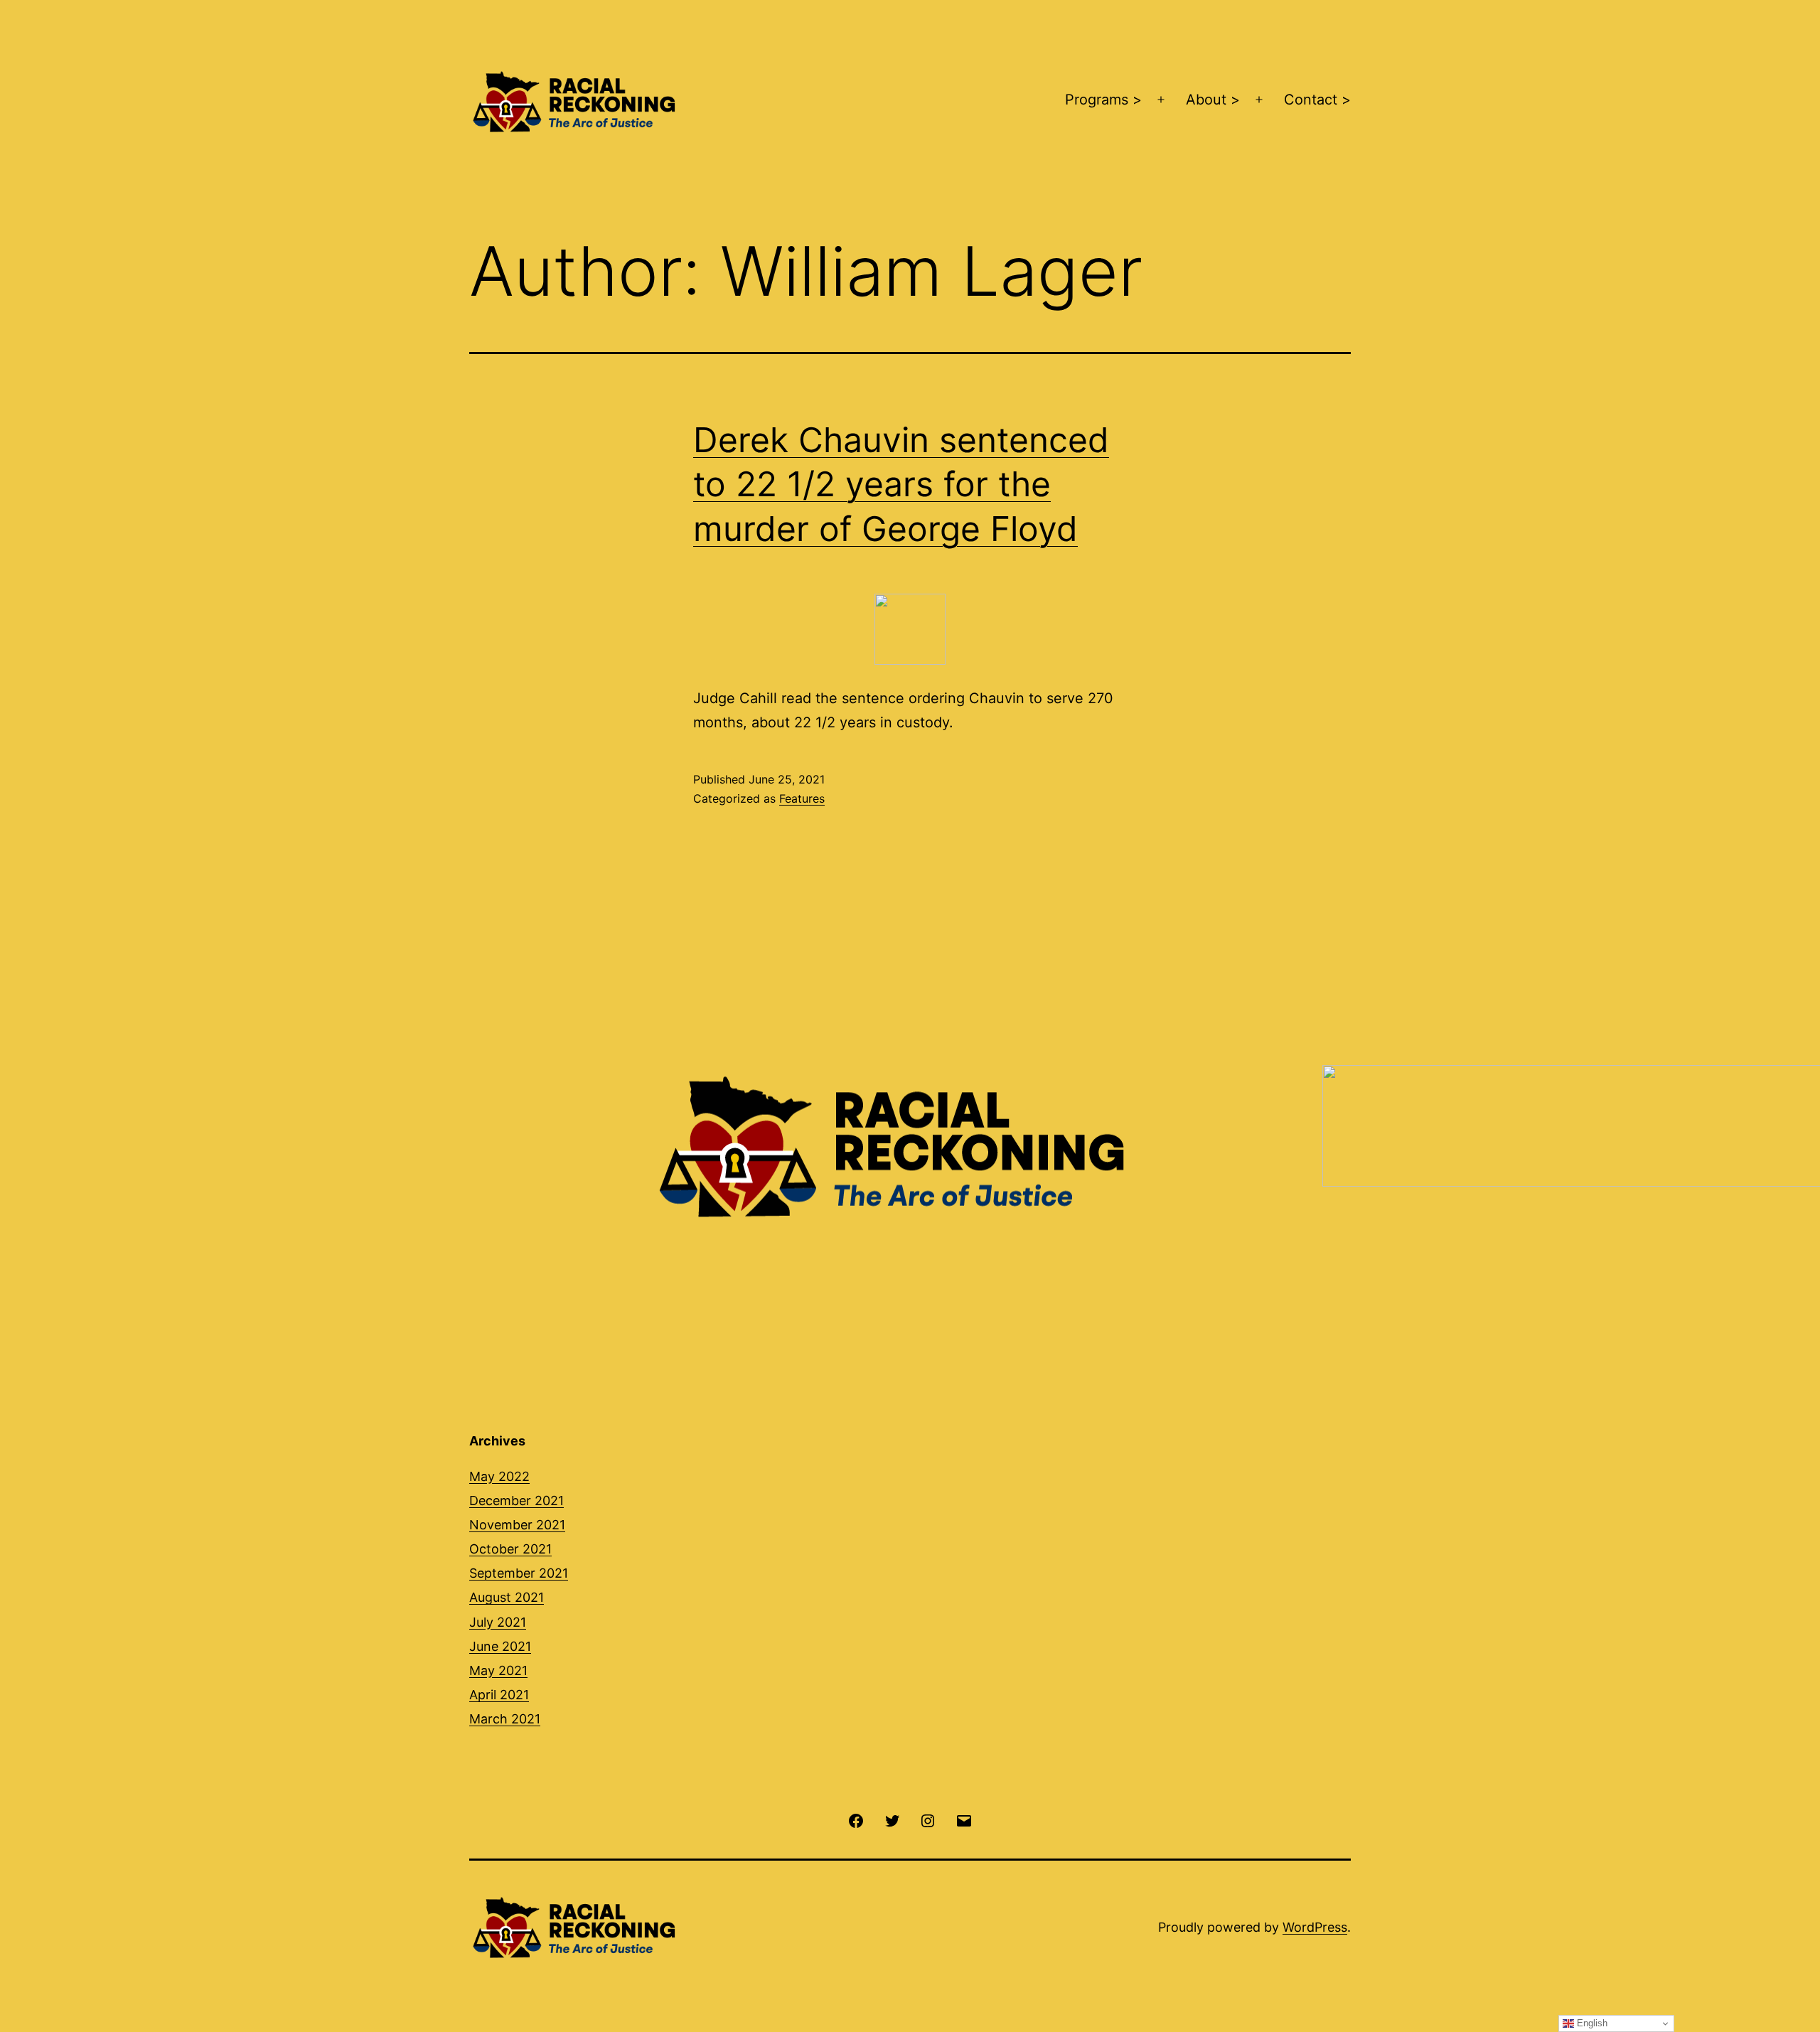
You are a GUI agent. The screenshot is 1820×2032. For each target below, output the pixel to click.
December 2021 (516, 1501)
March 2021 (505, 1719)
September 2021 (519, 1573)
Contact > (1317, 100)
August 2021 (507, 1597)
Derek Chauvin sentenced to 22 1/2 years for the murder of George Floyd (901, 484)
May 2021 (498, 1670)
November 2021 (517, 1525)
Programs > (1103, 100)
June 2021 (500, 1646)
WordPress (1315, 1927)
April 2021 (499, 1695)
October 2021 (510, 1549)
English (1591, 2023)
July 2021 (498, 1622)
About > (1213, 100)
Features (802, 798)
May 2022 (499, 1476)
